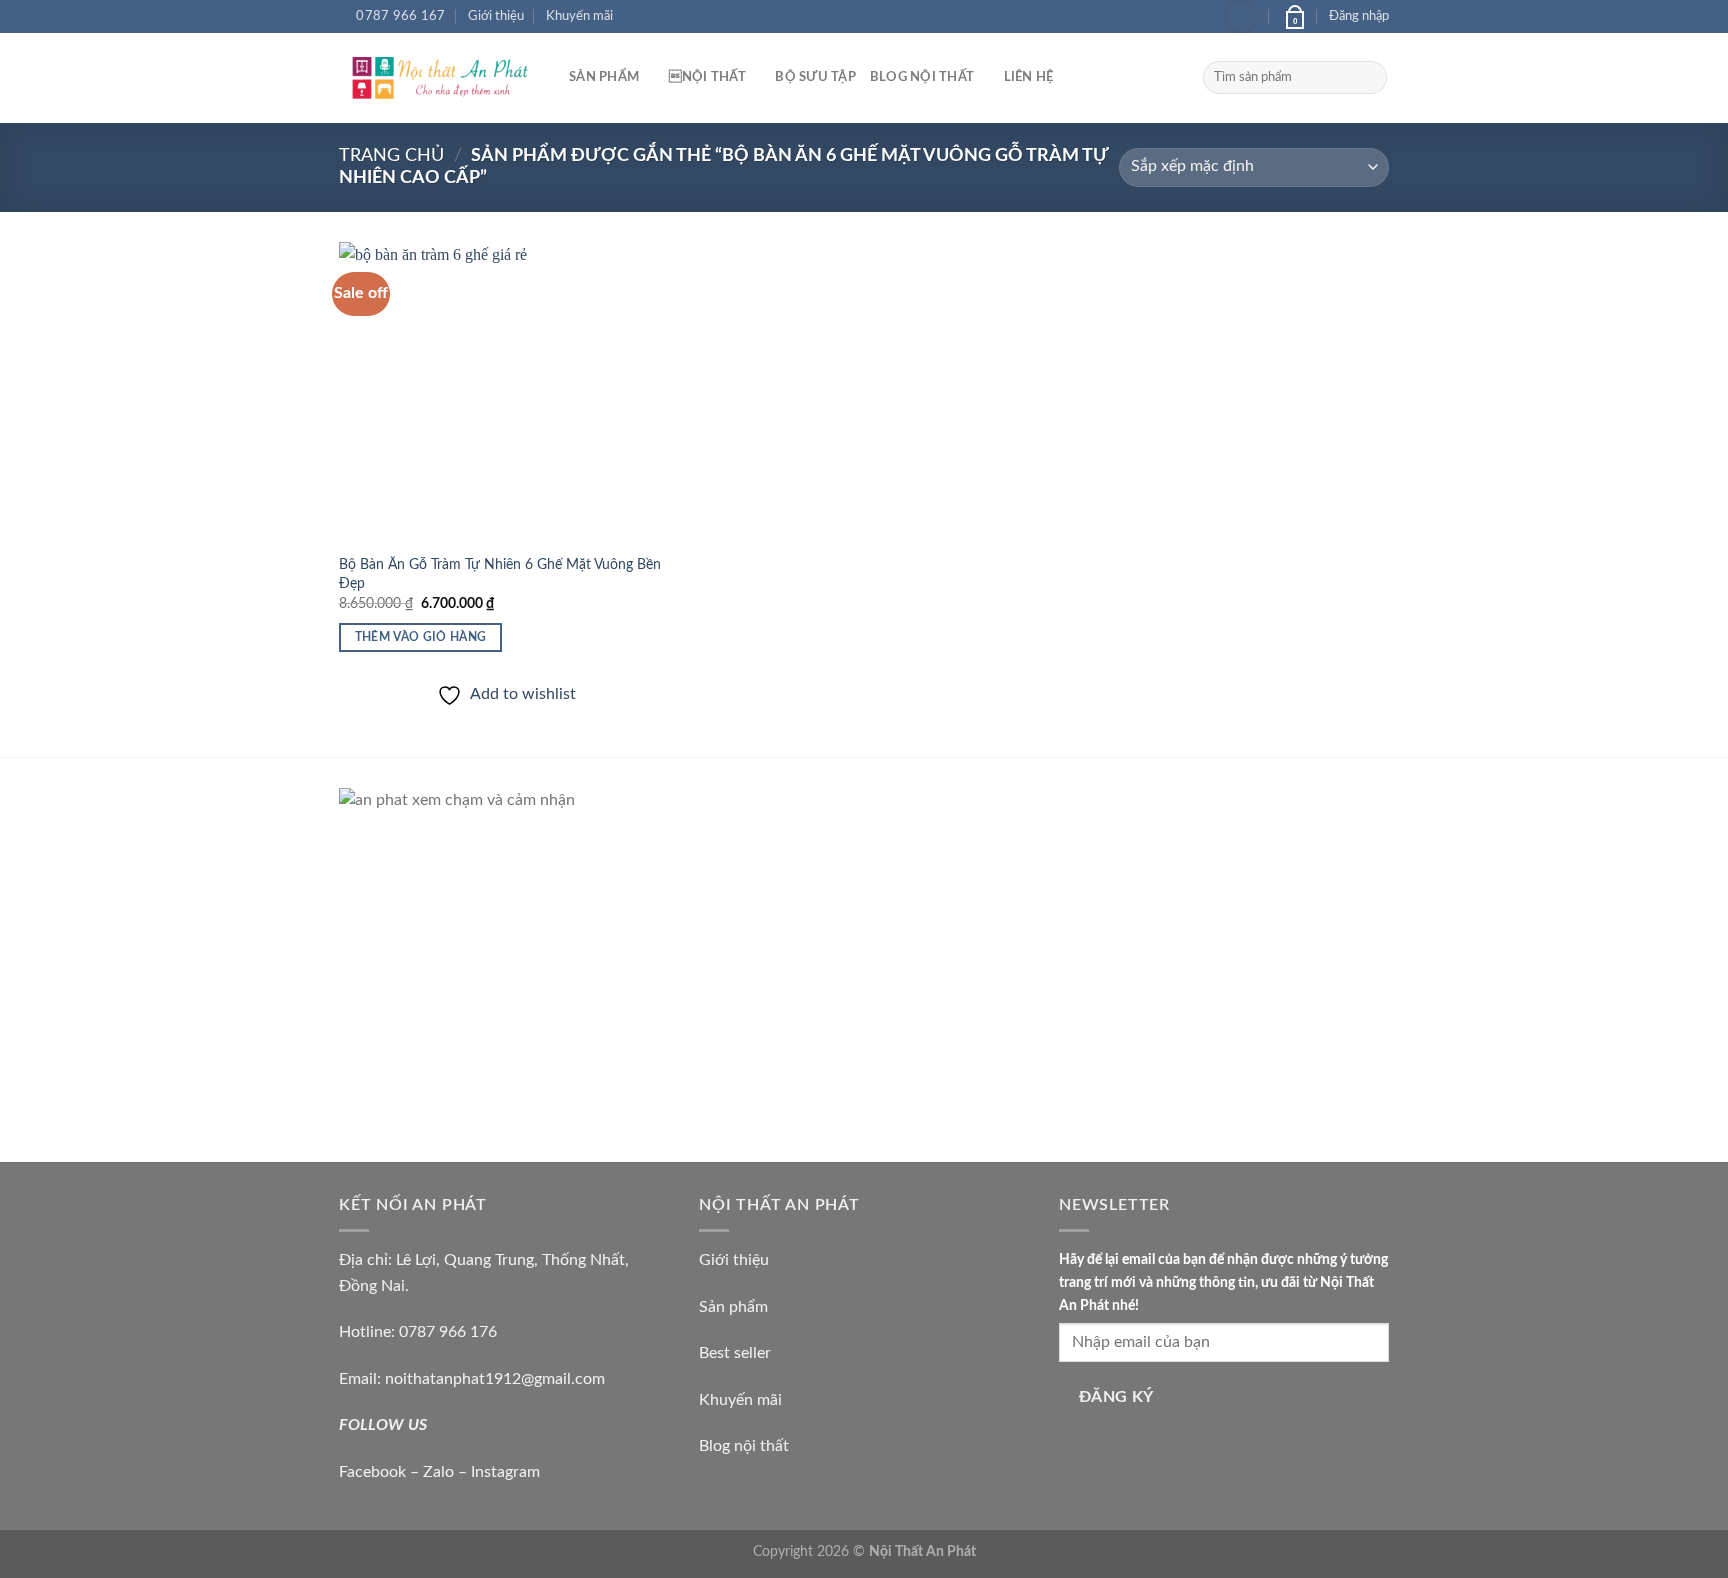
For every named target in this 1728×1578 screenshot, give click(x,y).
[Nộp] (1368, 78)
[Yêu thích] (1241, 16)
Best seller (735, 1353)
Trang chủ (391, 155)
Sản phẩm (733, 1307)
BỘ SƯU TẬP (815, 77)
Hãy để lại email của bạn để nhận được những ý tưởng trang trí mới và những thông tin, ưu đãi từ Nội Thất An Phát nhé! (1223, 1282)
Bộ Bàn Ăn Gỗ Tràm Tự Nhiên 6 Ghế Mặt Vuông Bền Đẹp (500, 574)
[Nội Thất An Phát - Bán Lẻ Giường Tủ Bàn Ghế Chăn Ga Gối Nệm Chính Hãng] (439, 78)
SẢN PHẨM (604, 77)
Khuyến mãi (579, 16)
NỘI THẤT (707, 77)
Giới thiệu (496, 16)
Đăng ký (1116, 1397)
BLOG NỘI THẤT (922, 77)
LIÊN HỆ (1029, 77)
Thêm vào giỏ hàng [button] (421, 637)
